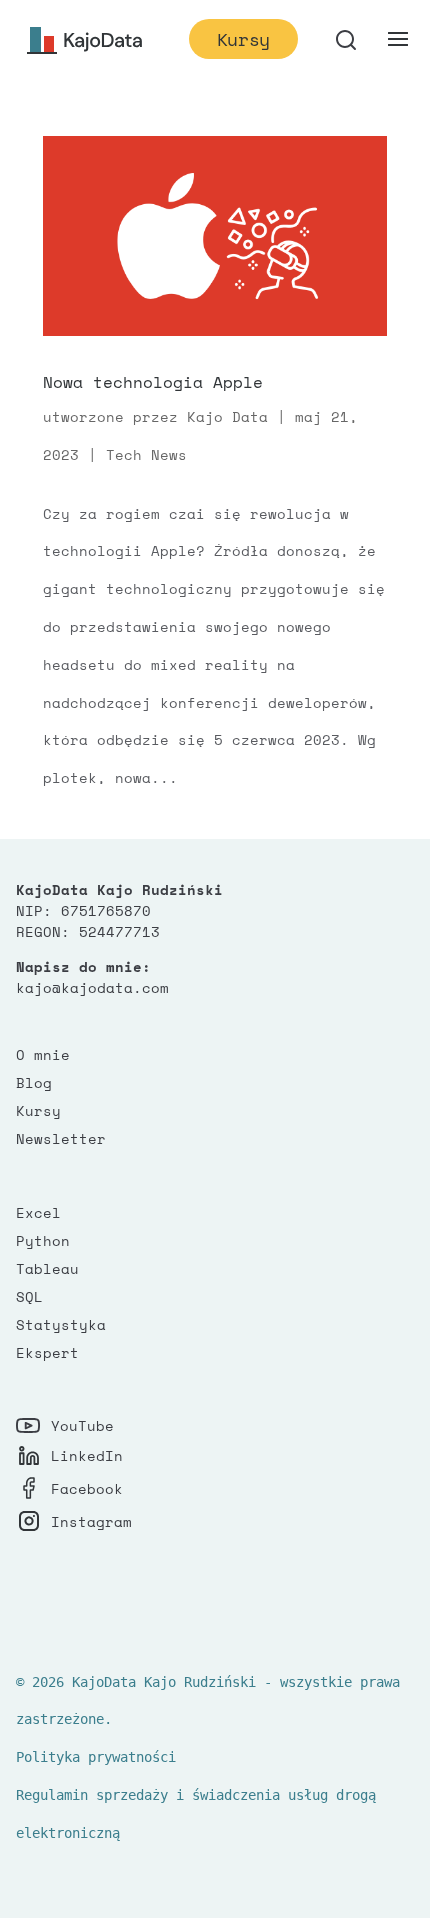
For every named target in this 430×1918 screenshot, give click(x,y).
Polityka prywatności (96, 1757)
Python (43, 1240)
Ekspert (47, 1352)
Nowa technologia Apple (153, 382)
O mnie (43, 1054)
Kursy (243, 39)
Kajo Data (227, 416)
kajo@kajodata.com (92, 987)
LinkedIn (87, 1455)
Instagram (91, 1521)
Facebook (87, 1488)
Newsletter (61, 1138)
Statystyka (61, 1324)
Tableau (47, 1268)
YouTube (82, 1425)
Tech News (146, 454)
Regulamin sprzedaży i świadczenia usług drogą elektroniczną (196, 1814)
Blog (34, 1082)
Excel (38, 1212)
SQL (29, 1296)
